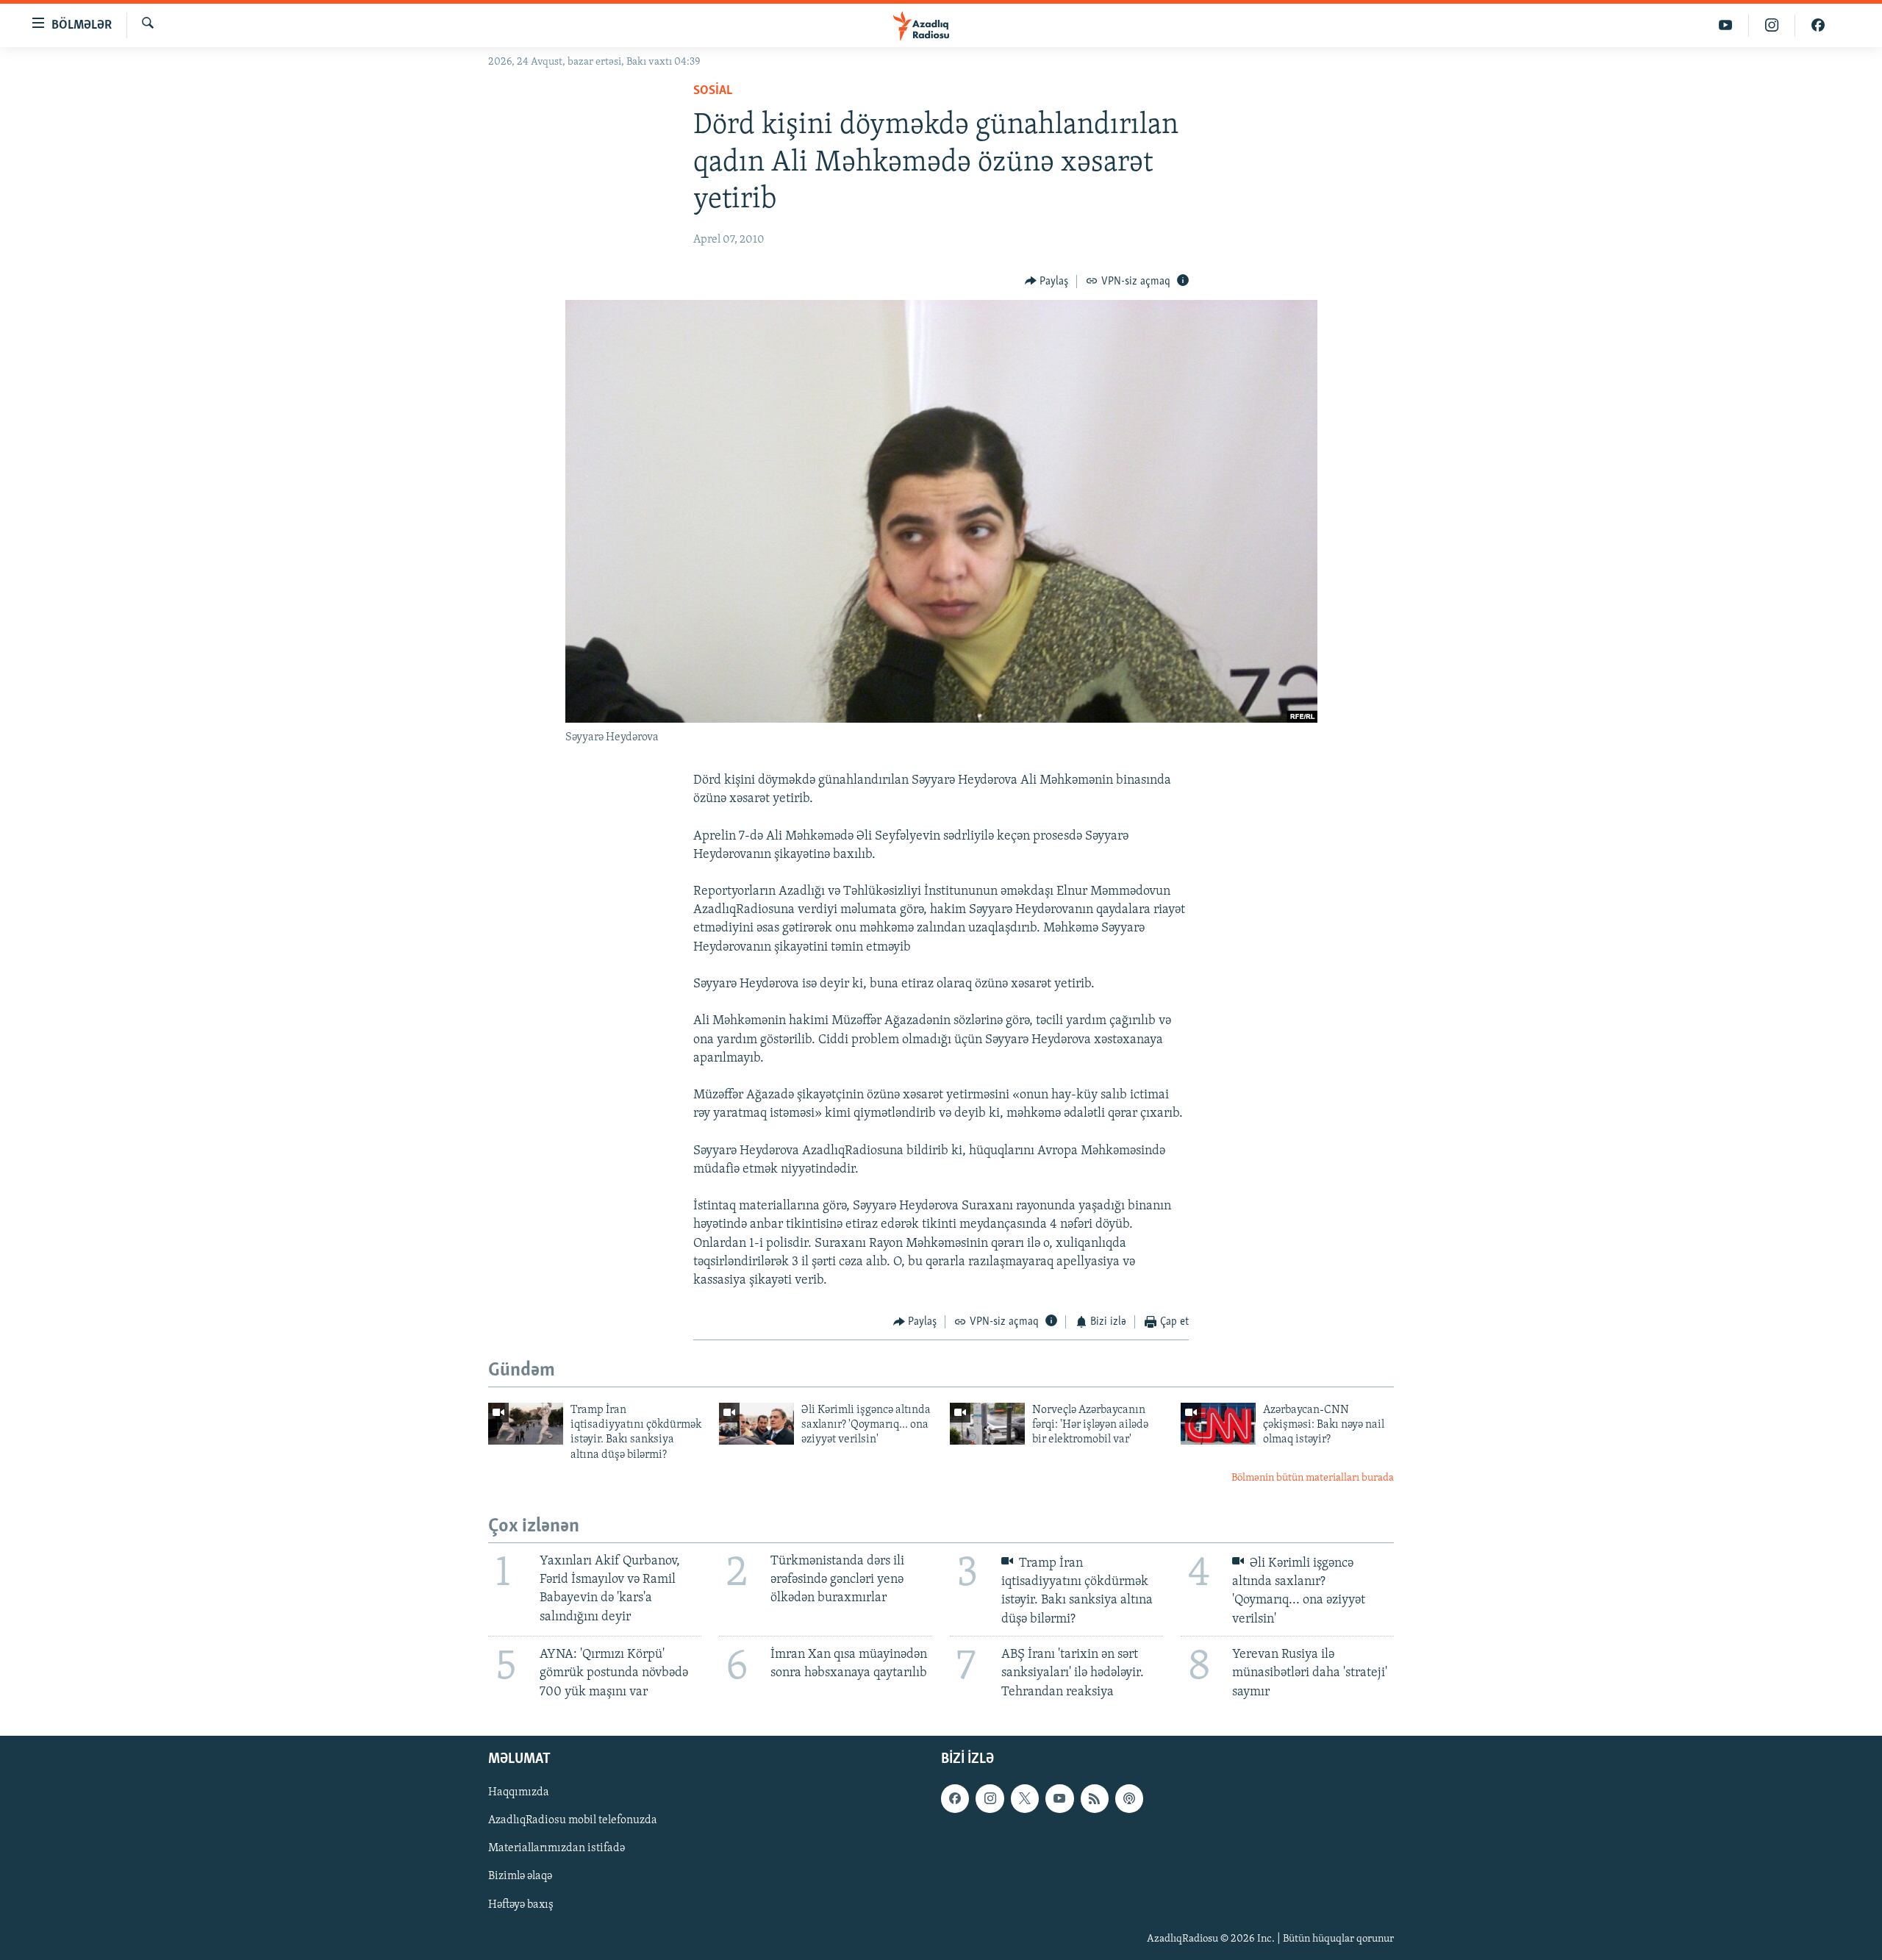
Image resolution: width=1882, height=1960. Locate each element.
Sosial (713, 91)
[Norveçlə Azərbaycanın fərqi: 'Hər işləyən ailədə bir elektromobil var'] (987, 1424)
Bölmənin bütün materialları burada (1313, 1478)
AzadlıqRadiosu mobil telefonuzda (573, 1820)
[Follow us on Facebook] (955, 1798)
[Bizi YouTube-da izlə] (1726, 25)
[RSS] (1095, 1798)
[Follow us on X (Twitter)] (1025, 1798)
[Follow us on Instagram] (990, 1798)
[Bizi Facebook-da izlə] (1818, 25)
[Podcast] (1129, 1798)
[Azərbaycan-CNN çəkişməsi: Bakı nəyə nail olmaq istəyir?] (1218, 1424)
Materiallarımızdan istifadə (557, 1848)
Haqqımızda (519, 1792)
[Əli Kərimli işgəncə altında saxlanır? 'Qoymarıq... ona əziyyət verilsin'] (756, 1424)
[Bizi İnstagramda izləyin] (1772, 25)
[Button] (1047, 282)
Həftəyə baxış (521, 1904)
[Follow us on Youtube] (1059, 1798)
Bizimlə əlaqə (520, 1876)
